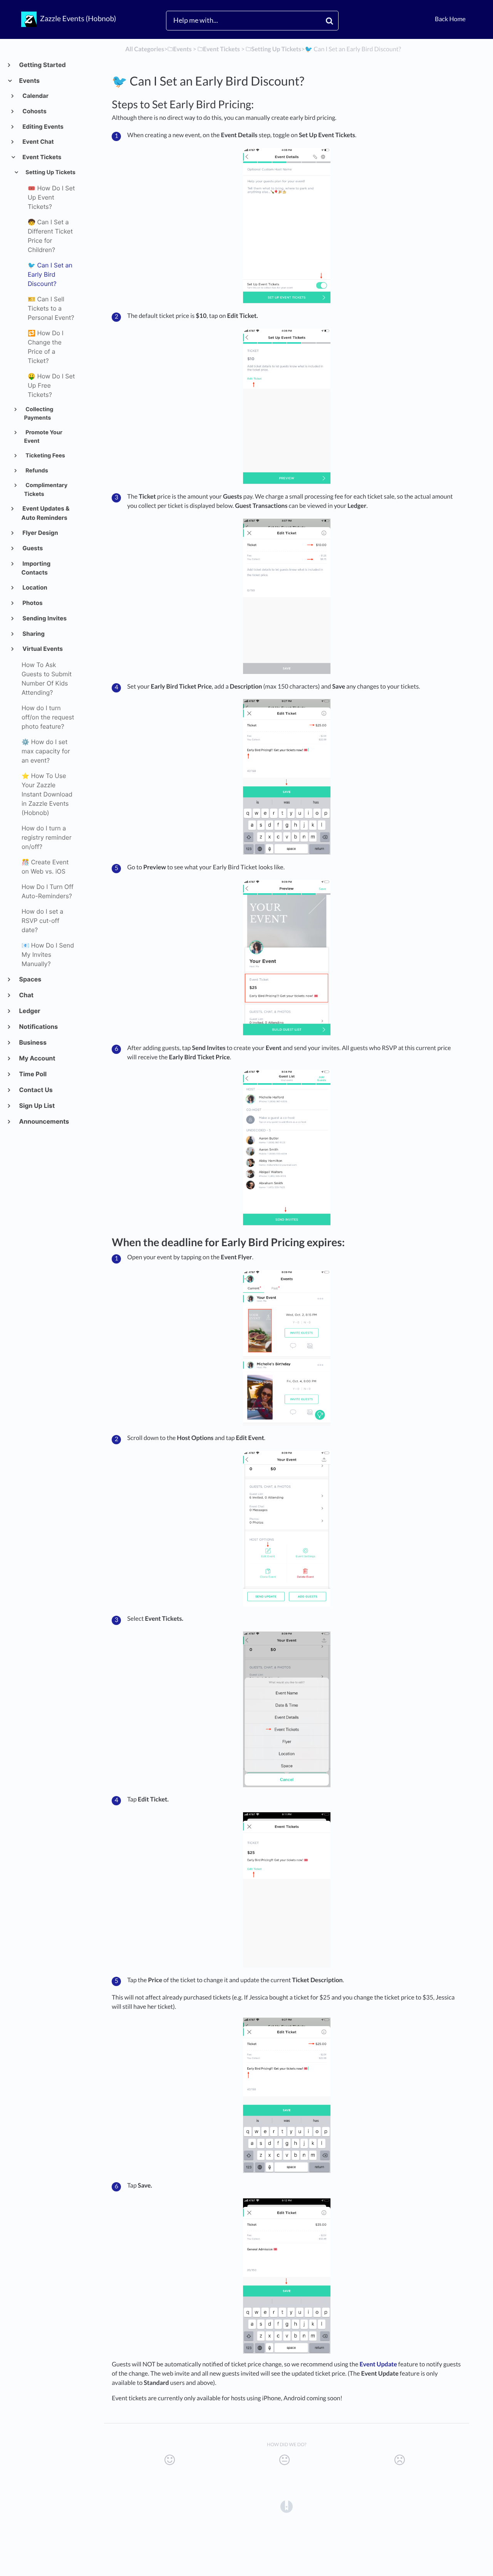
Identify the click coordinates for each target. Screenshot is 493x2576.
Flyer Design (40, 533)
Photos (32, 603)
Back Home (450, 19)
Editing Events (43, 127)
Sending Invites (44, 618)
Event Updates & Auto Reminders (46, 513)
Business (33, 1042)
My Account (37, 1058)
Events (29, 81)
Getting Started (42, 65)
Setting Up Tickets (50, 172)
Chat (26, 995)
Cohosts (34, 111)
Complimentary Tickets (46, 490)
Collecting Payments (39, 414)
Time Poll (33, 1074)
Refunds (36, 471)
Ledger (29, 1011)
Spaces (30, 979)
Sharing (33, 634)
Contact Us (36, 1090)
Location (34, 587)
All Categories (145, 49)
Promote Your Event (43, 437)
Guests (32, 548)
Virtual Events (42, 649)
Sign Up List (37, 1106)
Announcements (44, 1121)
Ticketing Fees (45, 456)
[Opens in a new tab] (287, 2506)
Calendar (35, 96)
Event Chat (38, 142)
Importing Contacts (36, 568)
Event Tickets (42, 157)
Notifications (38, 1027)
